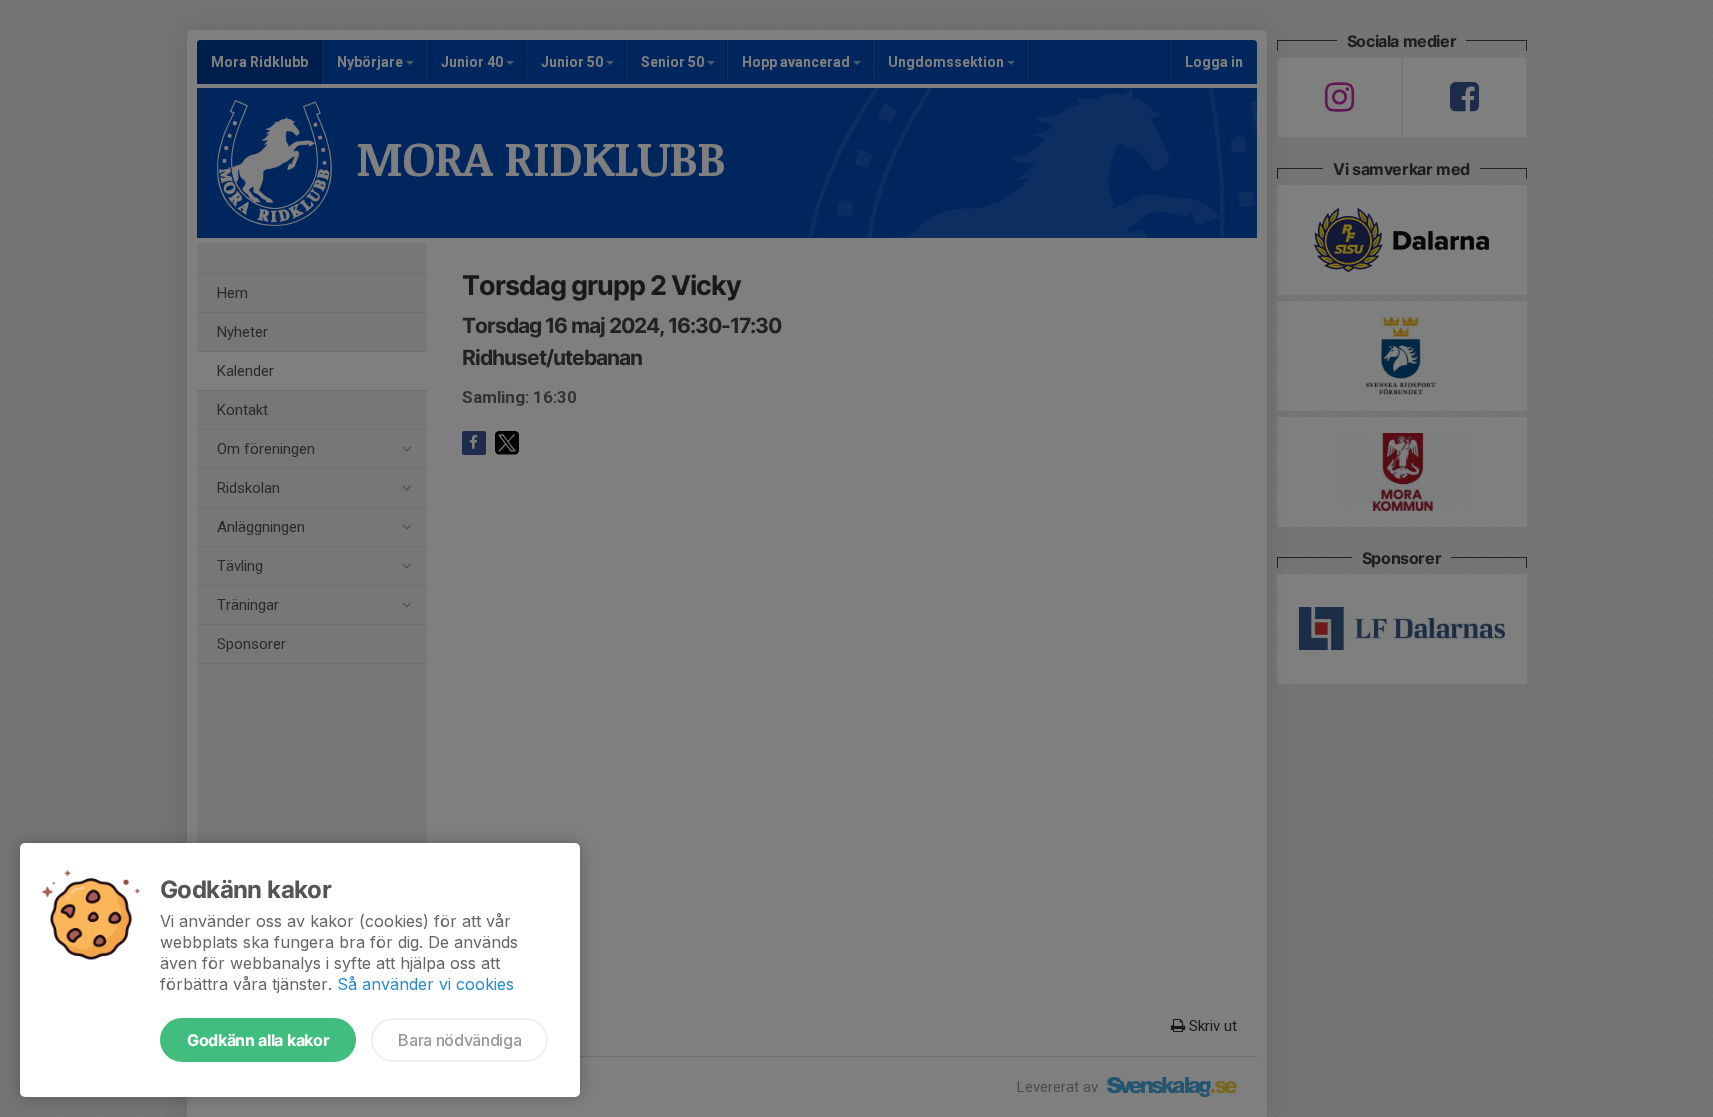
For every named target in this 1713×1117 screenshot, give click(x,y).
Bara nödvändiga (459, 1040)
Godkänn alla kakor (258, 1040)
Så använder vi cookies (425, 984)
